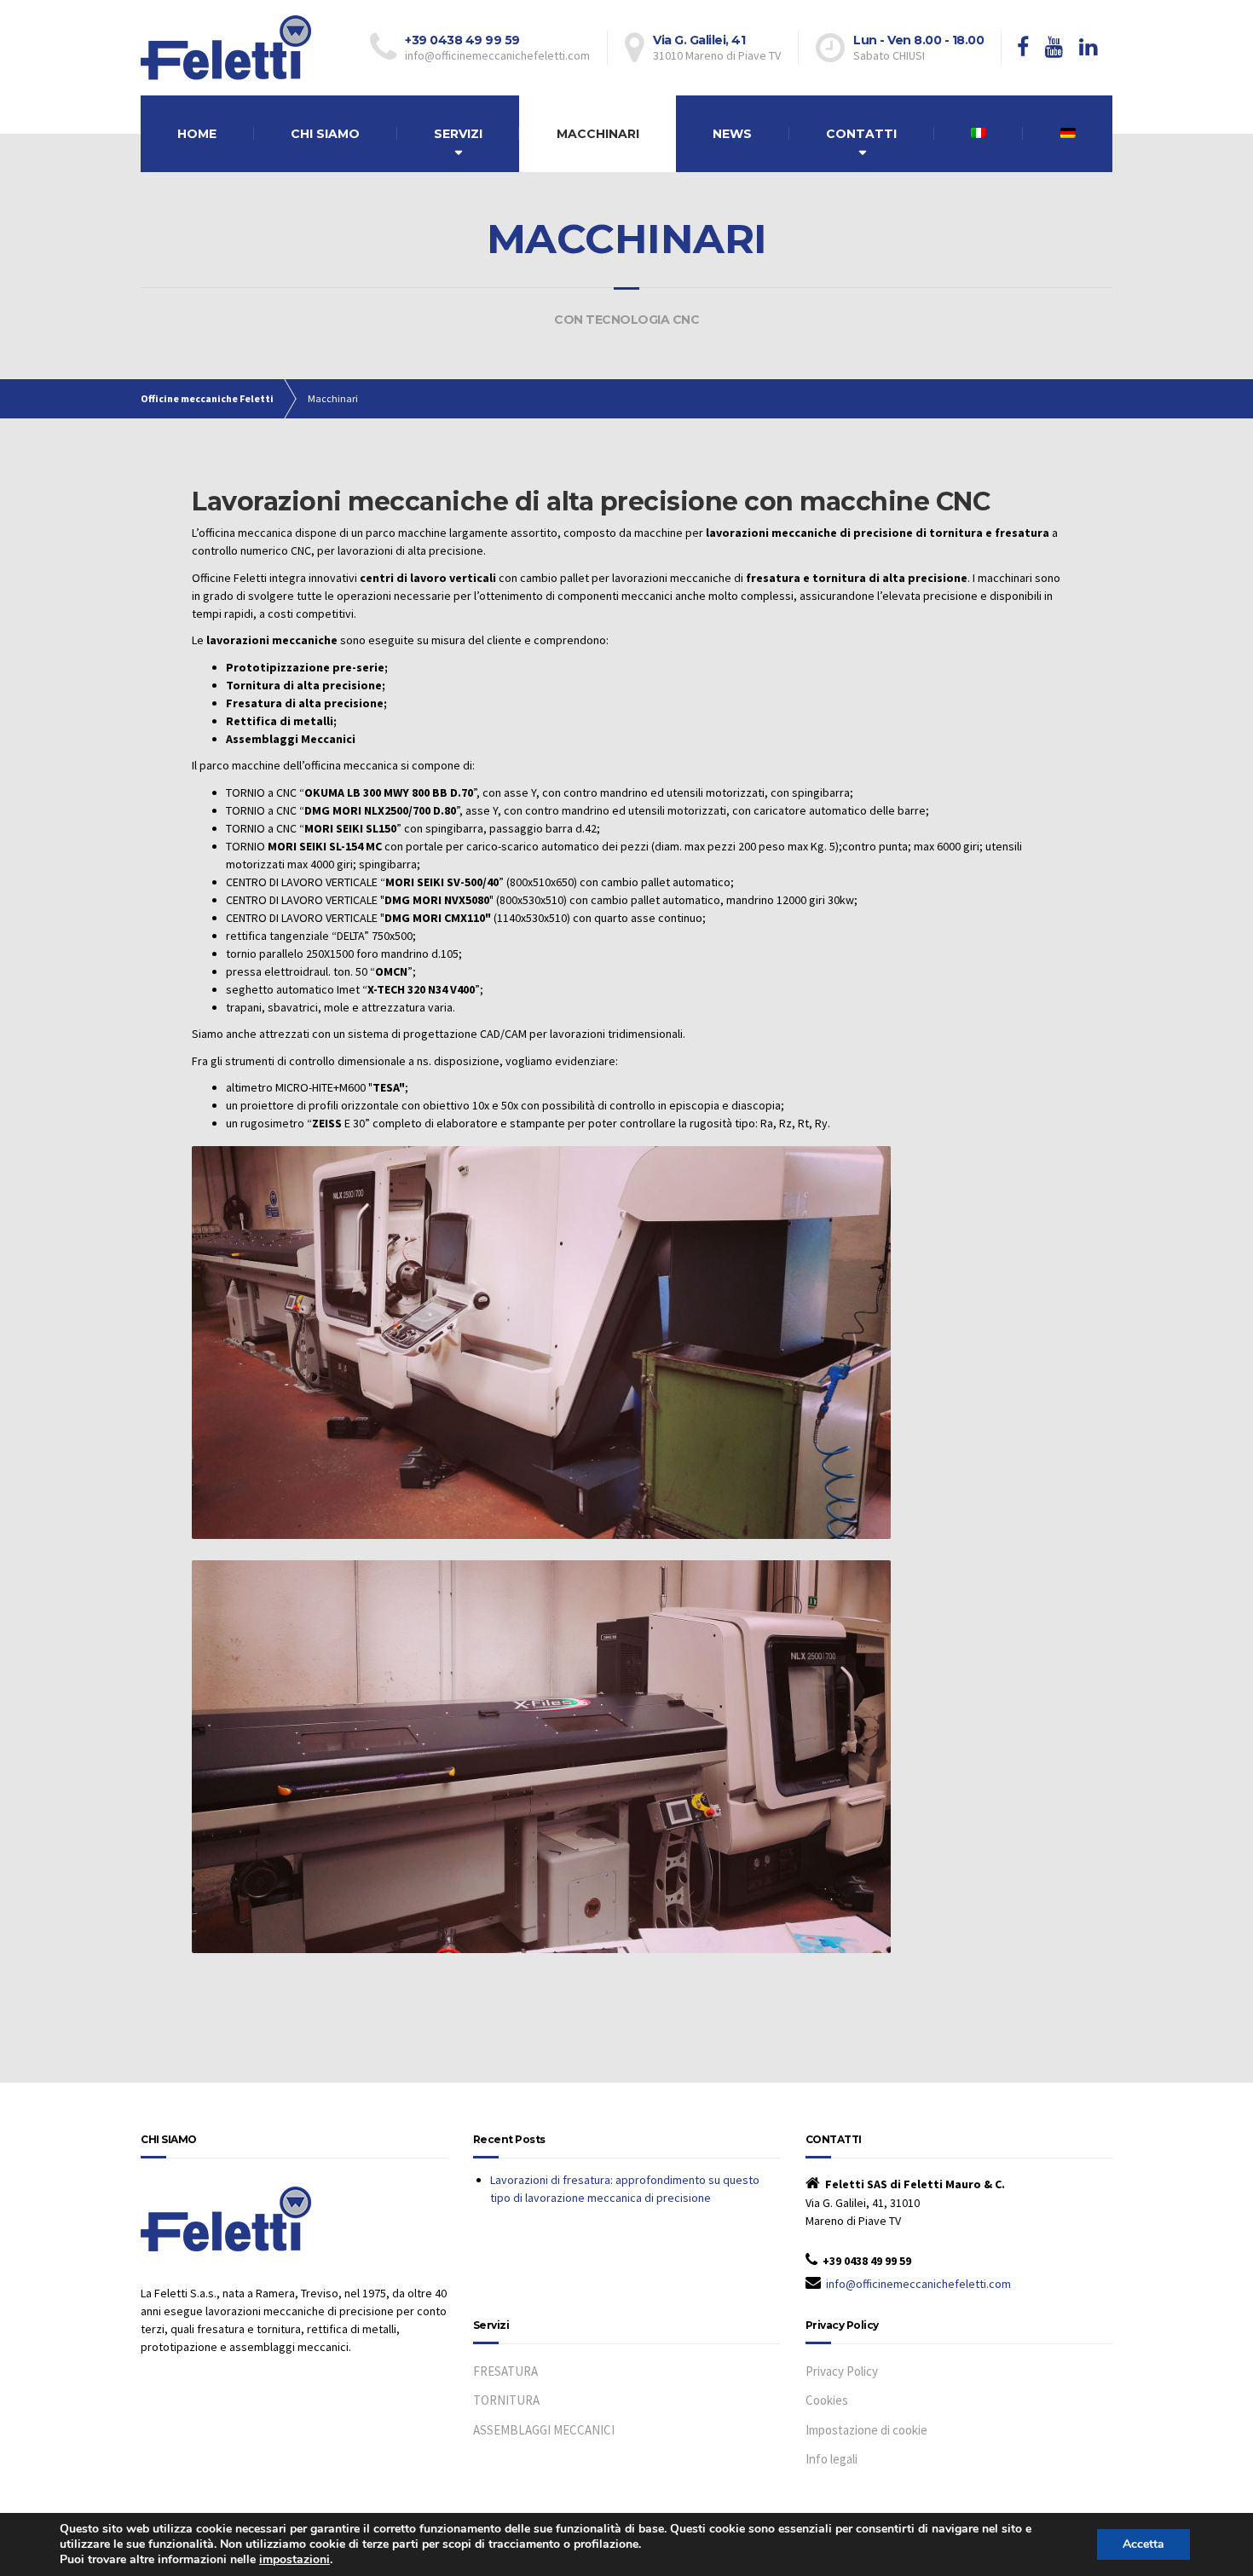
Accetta (1143, 2544)
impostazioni (294, 2560)
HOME (197, 134)
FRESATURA (505, 2371)
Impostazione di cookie (866, 2430)
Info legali (831, 2459)
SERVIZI (458, 134)
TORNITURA (506, 2400)
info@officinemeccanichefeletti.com (918, 2284)
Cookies (827, 2400)
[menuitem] (979, 134)
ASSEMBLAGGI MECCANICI (544, 2430)
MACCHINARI (598, 134)
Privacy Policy (842, 2371)
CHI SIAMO (325, 134)
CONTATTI (861, 134)
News (732, 134)
